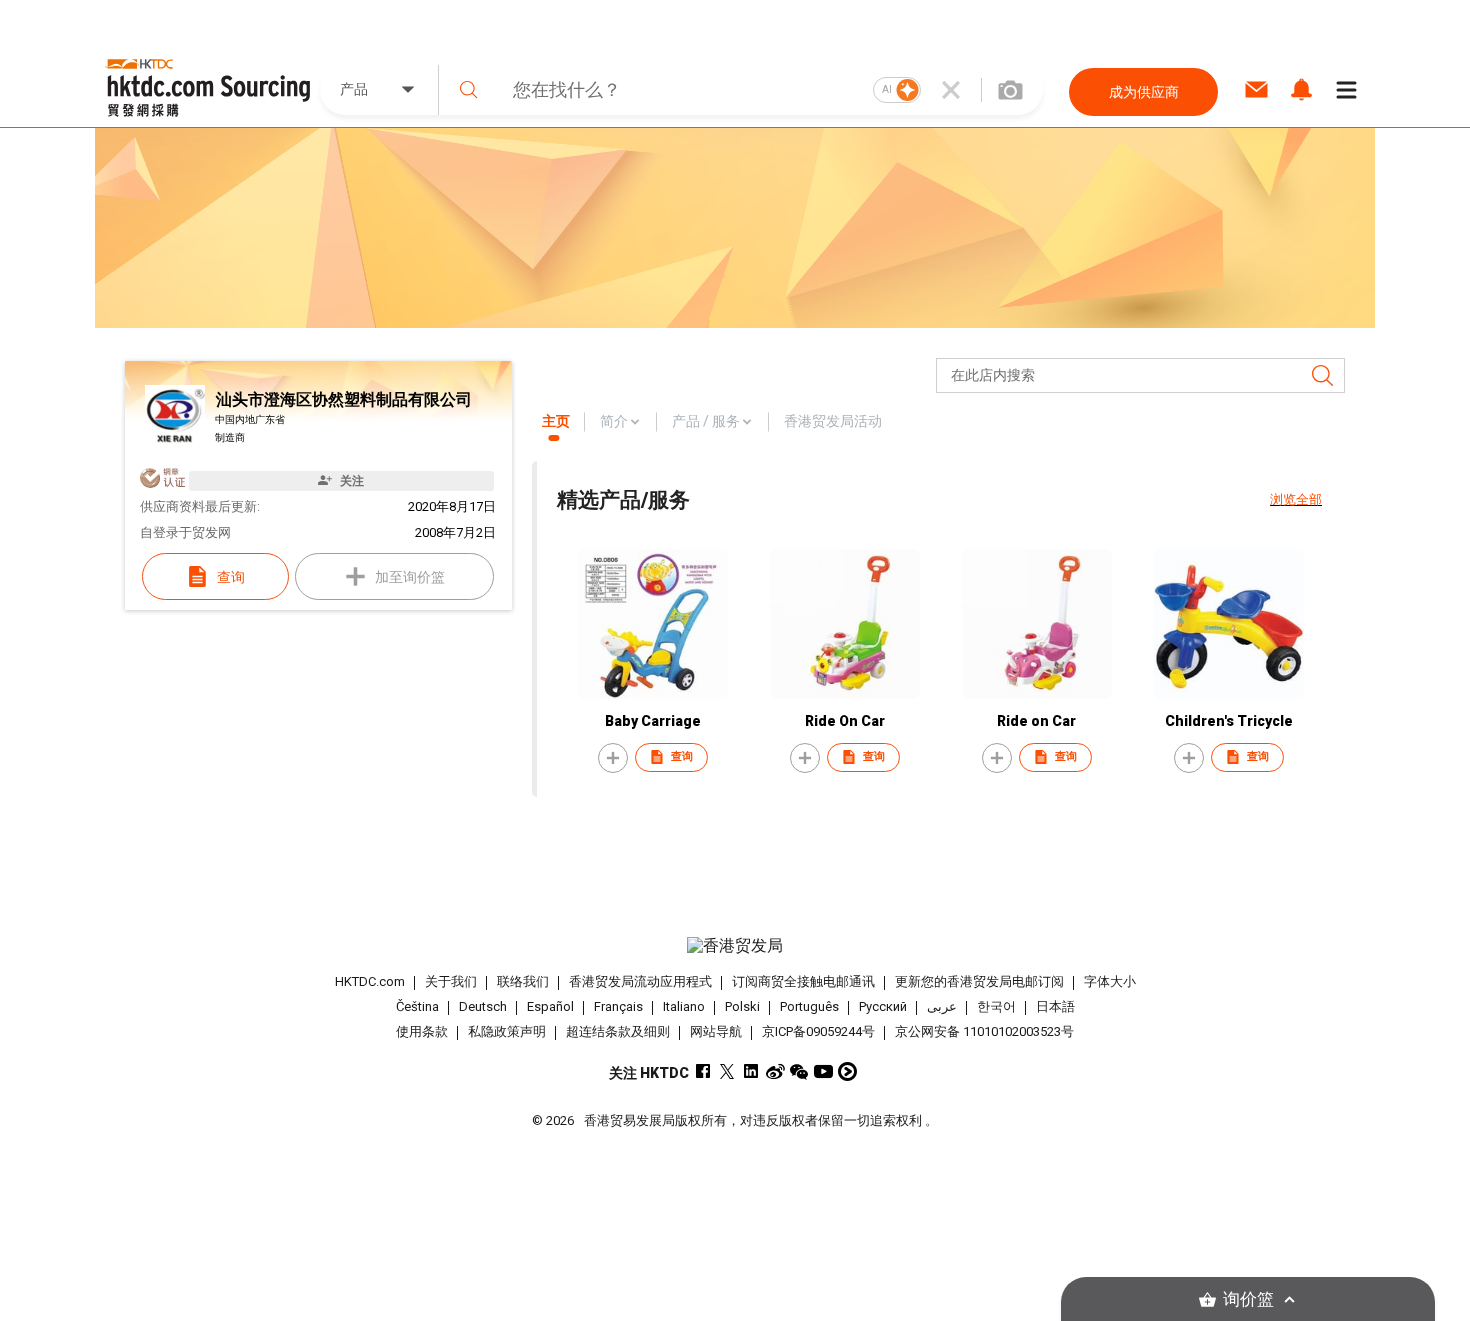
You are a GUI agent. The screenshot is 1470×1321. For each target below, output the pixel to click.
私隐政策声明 (507, 1031)
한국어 (996, 1006)
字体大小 (1110, 981)
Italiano (684, 1006)
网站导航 (716, 1031)
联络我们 (523, 981)
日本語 (1055, 1006)
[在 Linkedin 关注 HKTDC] (751, 1071)
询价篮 (1248, 1299)
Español (550, 1006)
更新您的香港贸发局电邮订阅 (979, 981)
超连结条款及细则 (618, 1031)
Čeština (417, 1006)
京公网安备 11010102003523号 (984, 1031)
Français (618, 1006)
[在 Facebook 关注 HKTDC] (703, 1071)
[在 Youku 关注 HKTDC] (847, 1071)
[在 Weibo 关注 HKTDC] (775, 1071)
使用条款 (422, 1031)
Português (809, 1006)
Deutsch (483, 1006)
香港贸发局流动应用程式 (640, 981)
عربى (942, 1006)
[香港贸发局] (735, 946)
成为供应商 (1144, 92)
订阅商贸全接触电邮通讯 (803, 981)
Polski (742, 1006)
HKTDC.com (370, 981)
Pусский (883, 1006)
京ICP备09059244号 (818, 1031)
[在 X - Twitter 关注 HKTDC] (727, 1071)
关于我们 (451, 981)
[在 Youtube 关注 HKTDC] (823, 1071)
